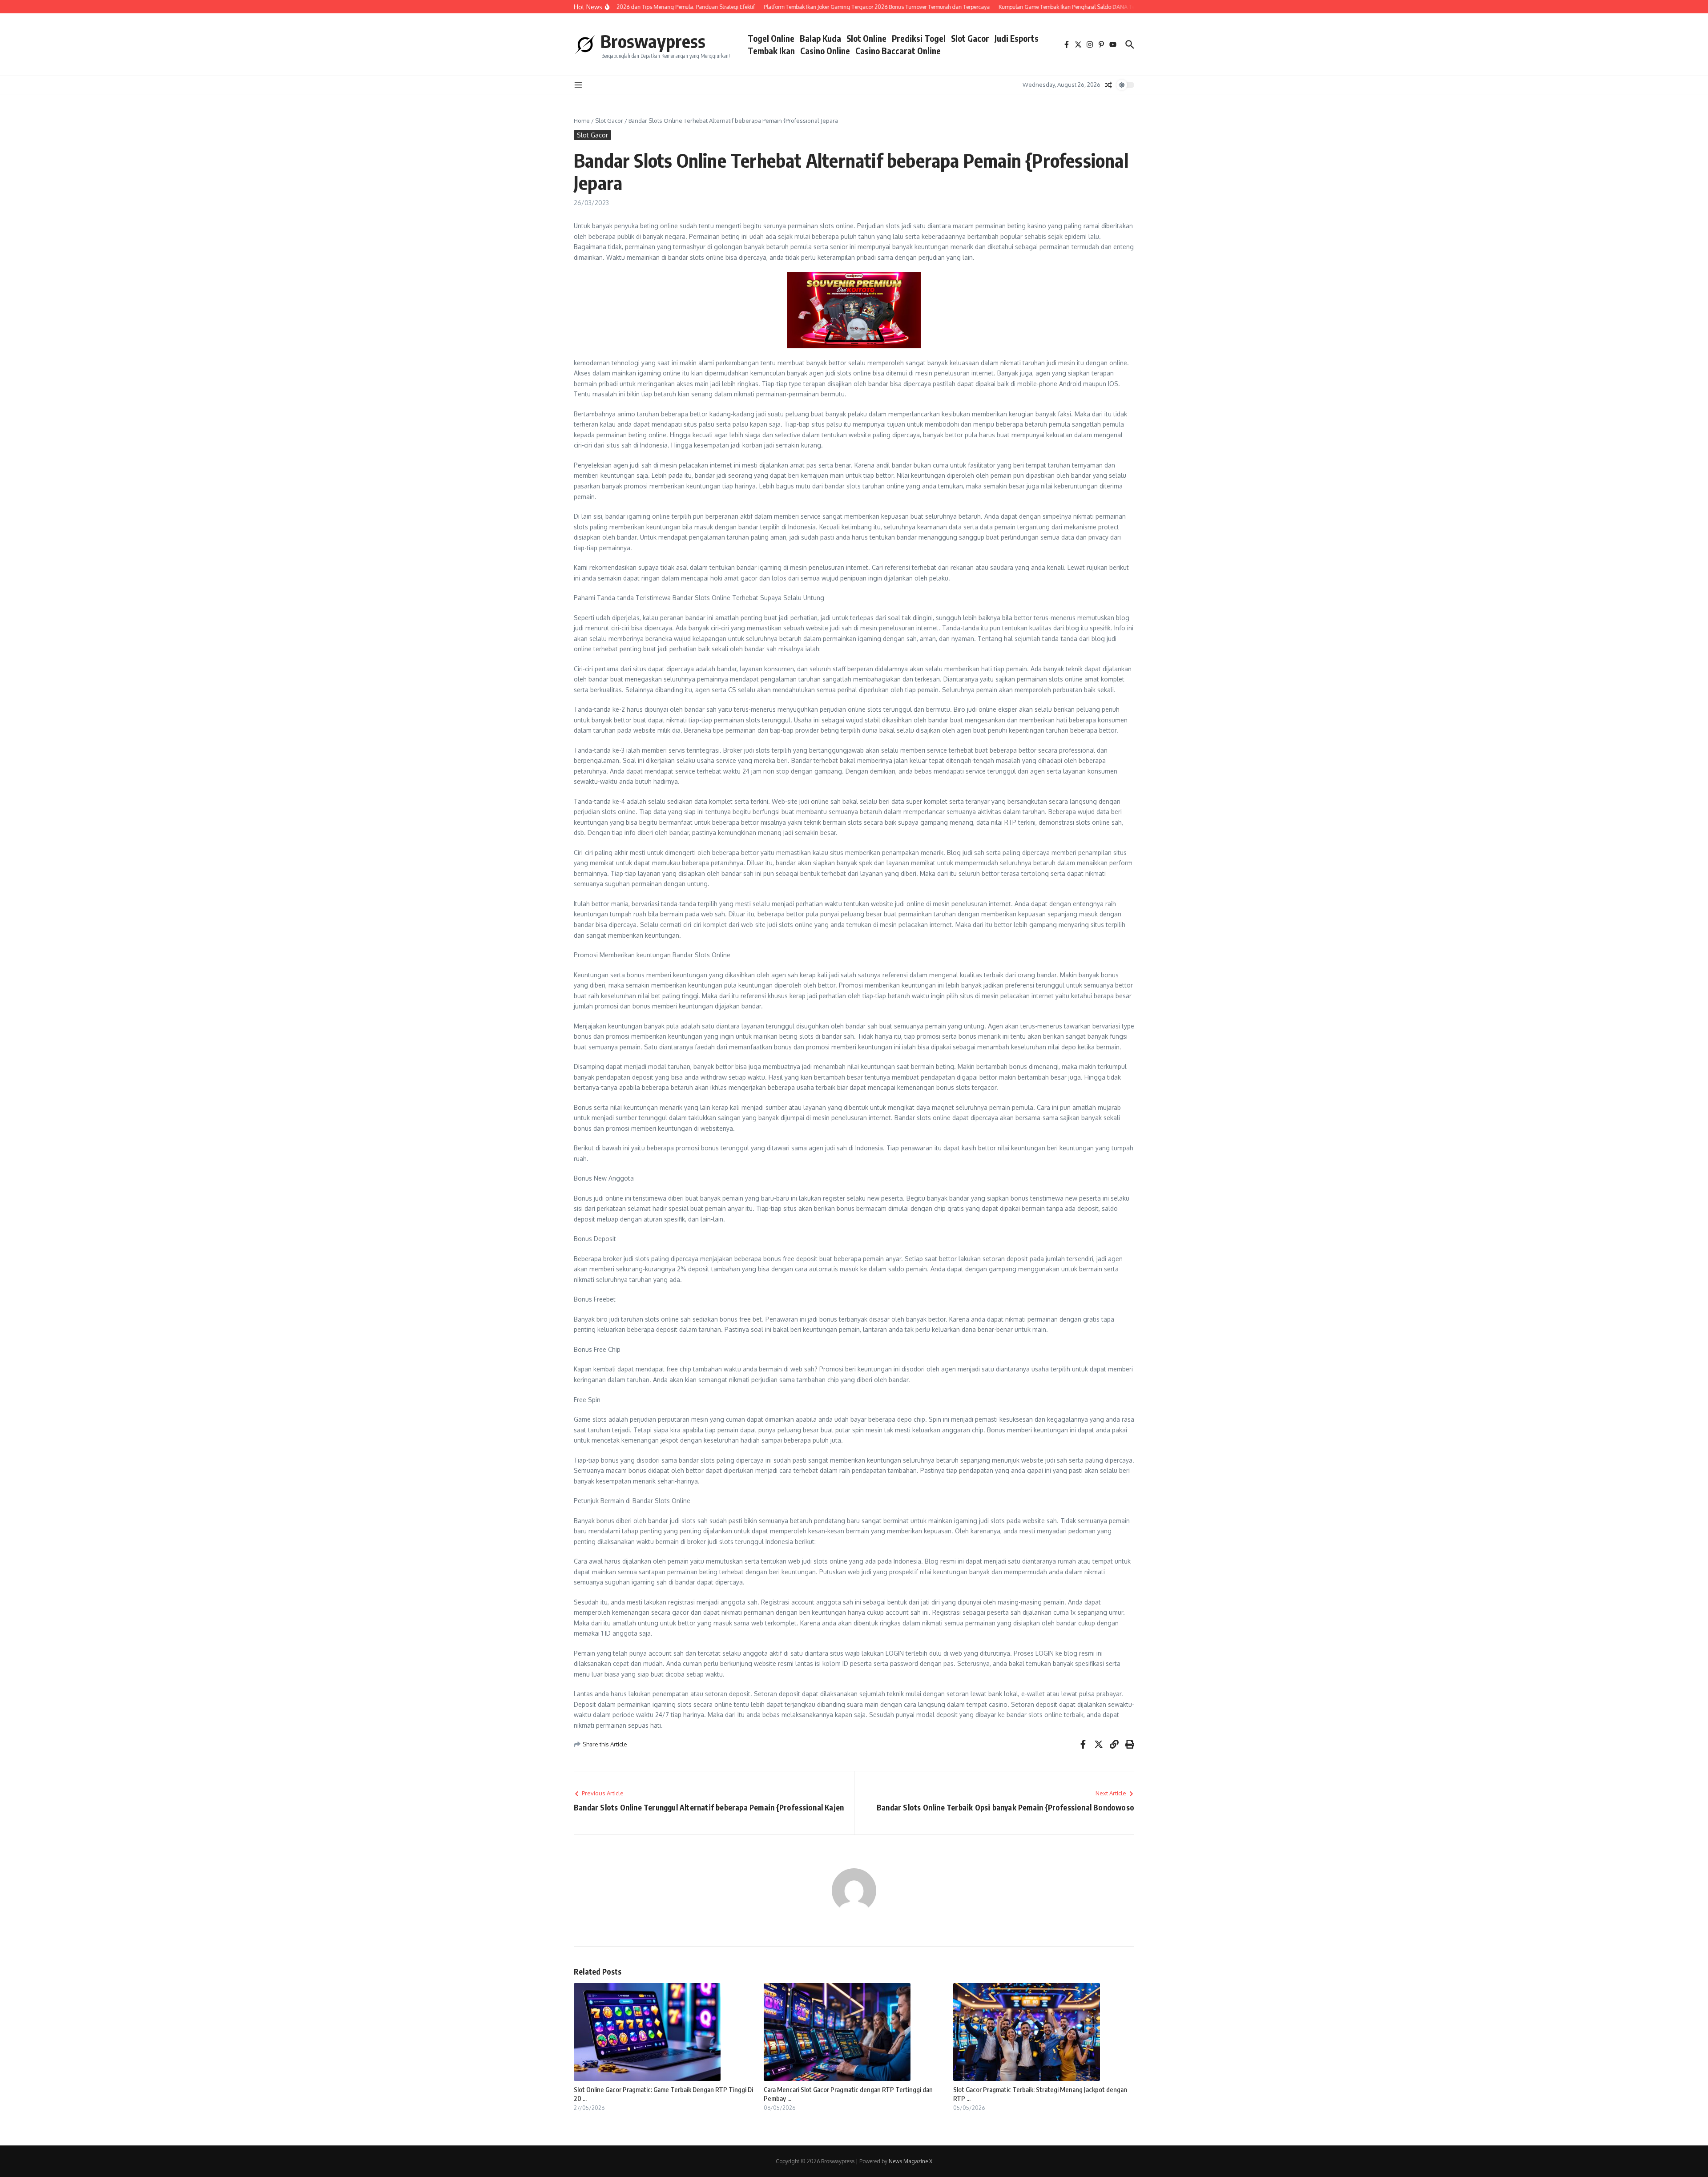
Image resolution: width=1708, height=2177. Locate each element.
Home (582, 121)
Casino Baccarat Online (898, 51)
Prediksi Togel (919, 38)
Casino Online (825, 51)
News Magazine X (910, 2161)
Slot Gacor (970, 38)
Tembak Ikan (771, 51)
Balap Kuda (820, 38)
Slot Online (866, 38)
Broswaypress (653, 41)
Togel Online (771, 38)
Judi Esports (1017, 38)
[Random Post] (1108, 85)
